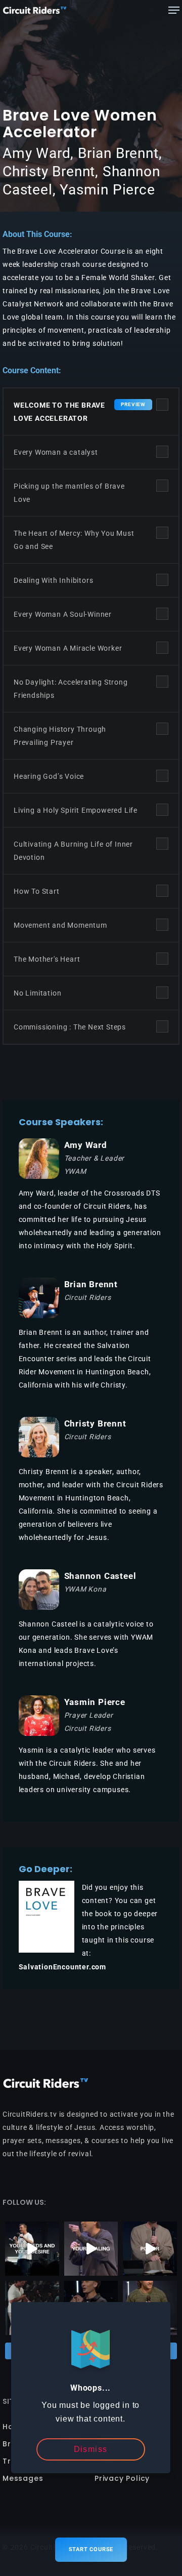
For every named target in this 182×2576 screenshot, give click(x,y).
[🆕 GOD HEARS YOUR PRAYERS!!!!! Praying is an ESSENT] (32, 2249)
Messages (23, 2478)
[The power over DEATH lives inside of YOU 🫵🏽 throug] (150, 2249)
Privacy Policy (122, 2478)
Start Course (91, 2549)
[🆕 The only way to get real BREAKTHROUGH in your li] (91, 2249)
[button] (174, 10)
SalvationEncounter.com (63, 1967)
